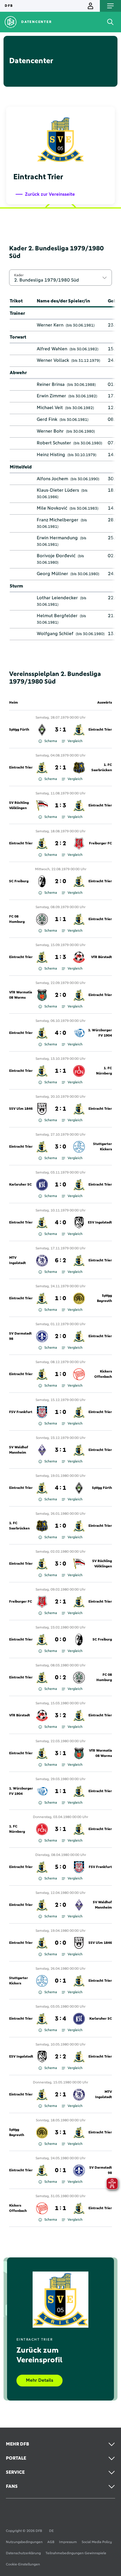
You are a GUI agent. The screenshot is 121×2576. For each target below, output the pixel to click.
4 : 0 (60, 1033)
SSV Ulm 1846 (21, 1109)
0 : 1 (60, 1981)
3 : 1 (60, 730)
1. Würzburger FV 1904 (100, 1033)
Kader (19, 275)
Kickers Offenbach (103, 1374)
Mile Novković (52, 508)
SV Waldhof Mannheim (19, 1450)
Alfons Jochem (52, 479)
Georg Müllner (52, 574)
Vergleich (75, 741)
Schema (51, 741)
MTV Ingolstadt (17, 1261)
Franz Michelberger (58, 520)
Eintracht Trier (100, 730)
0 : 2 (60, 1678)
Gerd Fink (47, 419)
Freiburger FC (100, 843)
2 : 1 (60, 768)
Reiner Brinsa (51, 384)
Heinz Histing (51, 455)
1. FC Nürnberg (104, 1071)
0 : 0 (60, 1640)
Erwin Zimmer (51, 396)
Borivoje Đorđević (56, 556)
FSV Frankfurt (21, 1412)
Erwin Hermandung (57, 538)
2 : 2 (60, 843)
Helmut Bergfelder (57, 616)
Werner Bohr (50, 431)
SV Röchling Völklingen (19, 806)
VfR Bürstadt (101, 957)
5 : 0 (60, 1867)
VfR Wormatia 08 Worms (21, 995)
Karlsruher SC (20, 1185)
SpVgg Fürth (19, 730)
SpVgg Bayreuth (104, 1298)
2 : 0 (60, 881)
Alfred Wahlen (52, 349)
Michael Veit (50, 408)
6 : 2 (60, 1261)
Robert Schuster (54, 443)
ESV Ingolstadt (100, 1223)
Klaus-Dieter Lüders (58, 490)
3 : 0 (60, 1147)
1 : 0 (60, 1185)
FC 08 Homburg (17, 919)
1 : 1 (60, 919)
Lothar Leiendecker (57, 598)
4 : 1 (60, 1488)
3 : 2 (60, 1715)
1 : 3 (60, 806)
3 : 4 (60, 2019)
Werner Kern (50, 325)
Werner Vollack (53, 360)
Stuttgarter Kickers (102, 1147)
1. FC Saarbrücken (102, 768)
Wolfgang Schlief (55, 634)
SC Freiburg (19, 881)
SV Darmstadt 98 (20, 1336)
